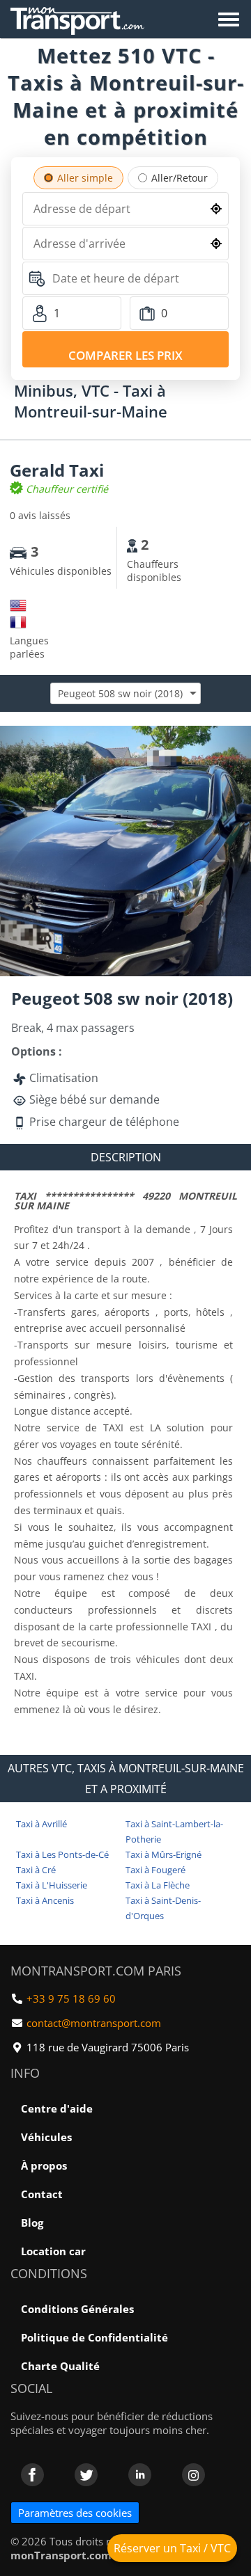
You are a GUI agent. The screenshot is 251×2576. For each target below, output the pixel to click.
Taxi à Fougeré (155, 1870)
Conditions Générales (77, 2309)
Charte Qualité (60, 2366)
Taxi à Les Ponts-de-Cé (62, 1854)
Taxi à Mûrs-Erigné (163, 1854)
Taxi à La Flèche (158, 1885)
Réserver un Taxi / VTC (172, 2548)
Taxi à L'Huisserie (52, 1885)
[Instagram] (193, 2475)
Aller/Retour (180, 178)
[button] (238, 738)
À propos (44, 2165)
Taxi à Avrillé (41, 1824)
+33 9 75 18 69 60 (71, 1998)
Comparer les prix (125, 355)
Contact (42, 2194)
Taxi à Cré (36, 1870)
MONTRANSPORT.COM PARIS (96, 1971)
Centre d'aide (57, 2108)
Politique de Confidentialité (94, 2337)
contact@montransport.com (94, 2023)
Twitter (86, 2475)
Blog (32, 2223)
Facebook (32, 2475)
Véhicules (46, 2137)
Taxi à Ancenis (45, 1900)
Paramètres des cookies (75, 2513)
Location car (53, 2251)
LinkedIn (140, 2475)
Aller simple (85, 178)
